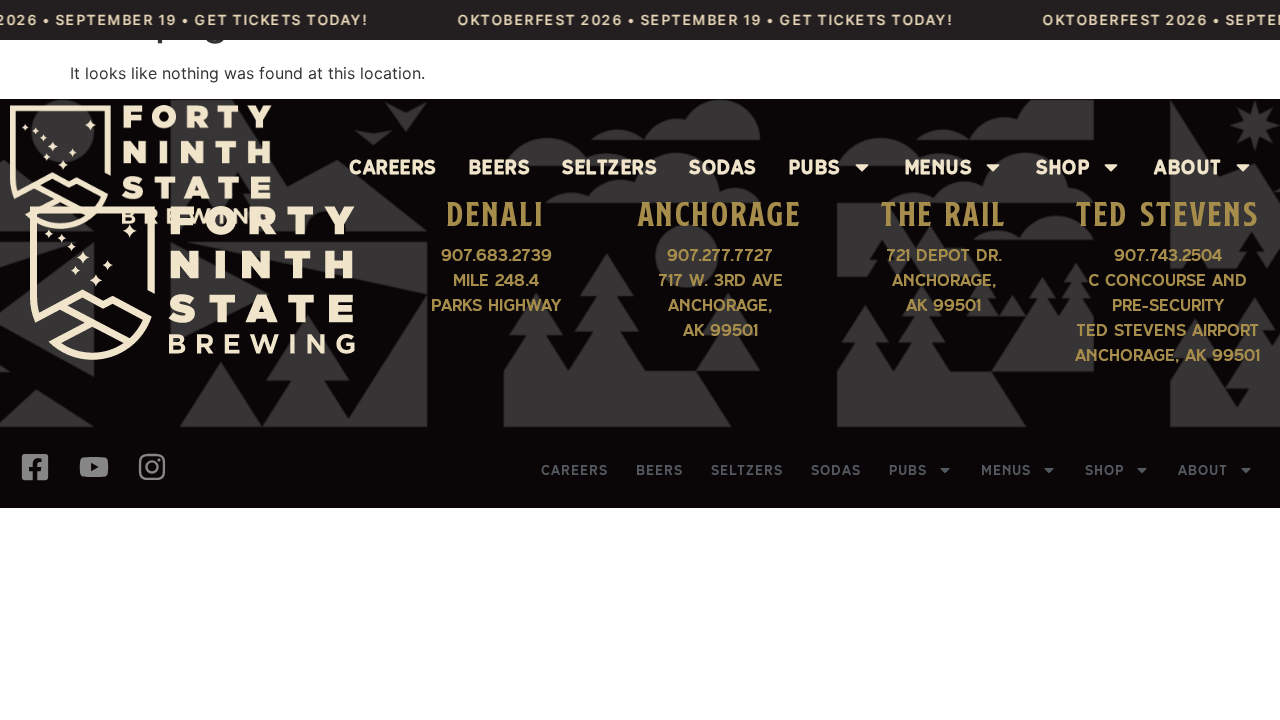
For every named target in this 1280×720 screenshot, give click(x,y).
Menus (939, 167)
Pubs (815, 167)
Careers (393, 167)
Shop (1063, 167)
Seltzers (609, 167)
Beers (500, 167)
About (1188, 167)
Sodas (723, 167)
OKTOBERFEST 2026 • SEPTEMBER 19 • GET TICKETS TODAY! (692, 19)
